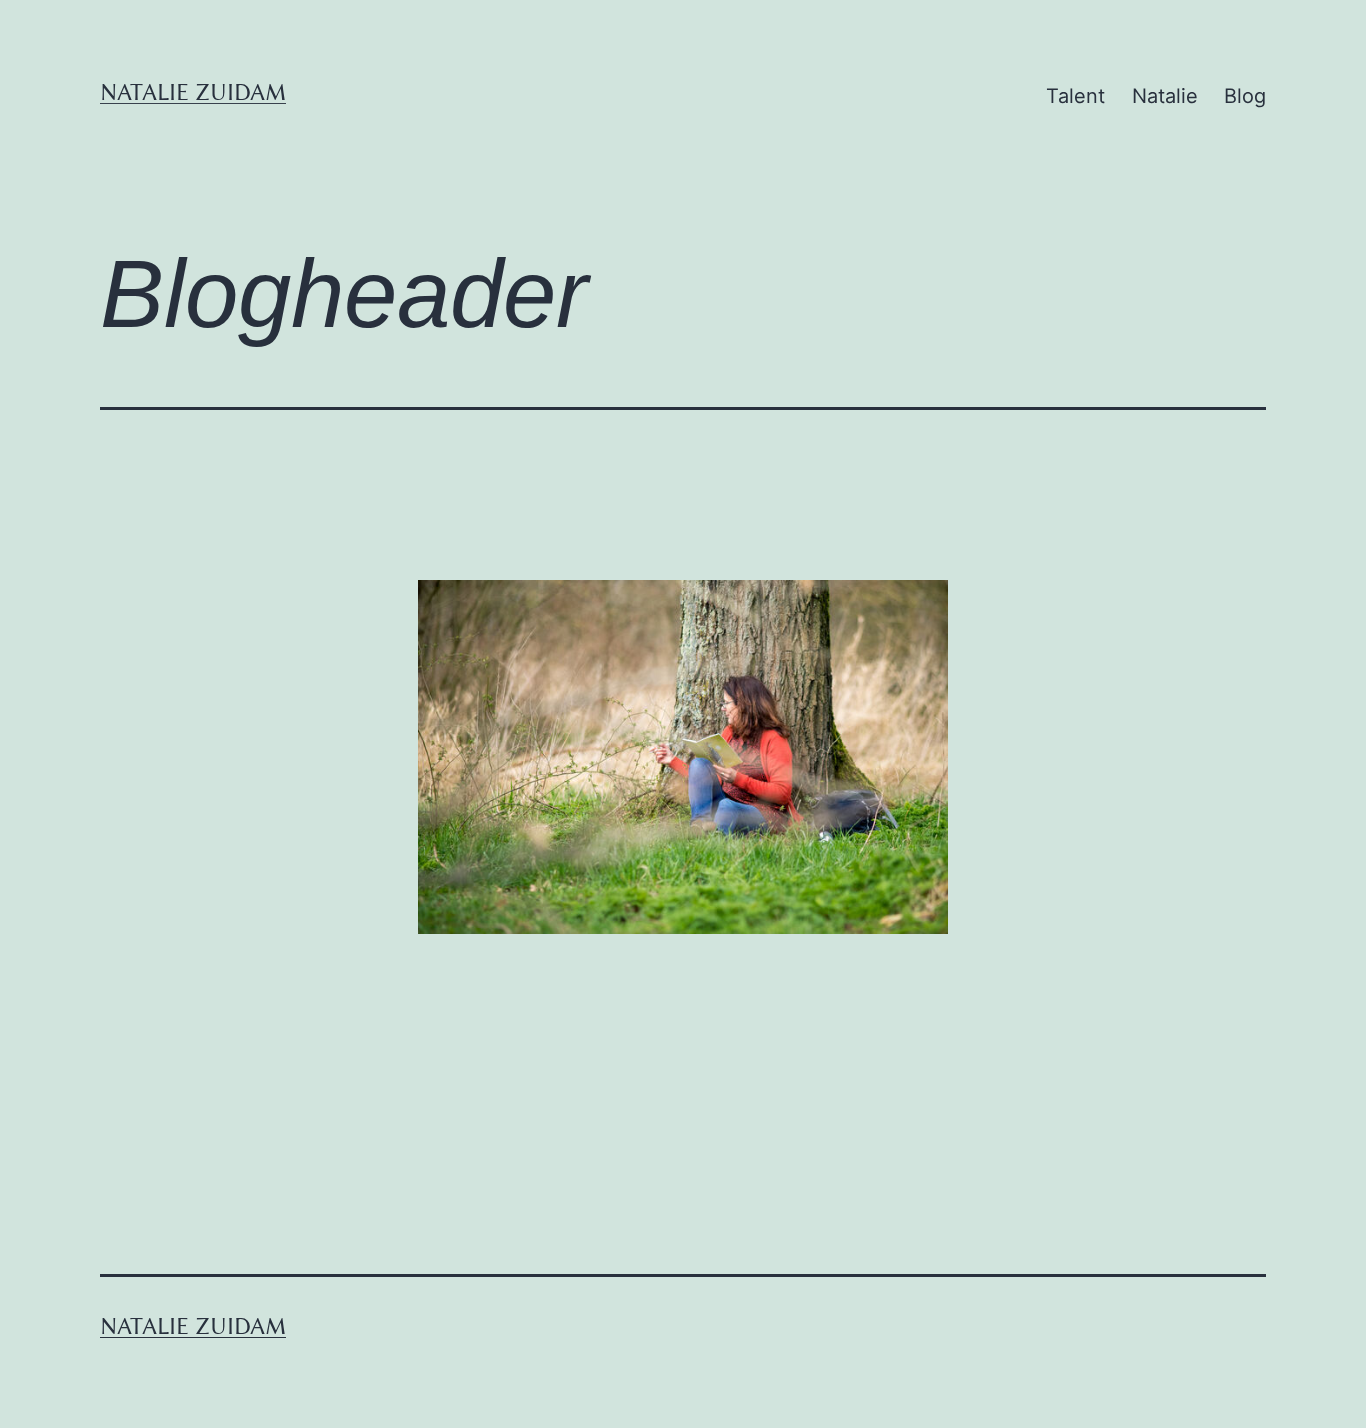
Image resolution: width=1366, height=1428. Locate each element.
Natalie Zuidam (193, 92)
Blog (1245, 96)
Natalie (1165, 96)
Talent (1075, 96)
